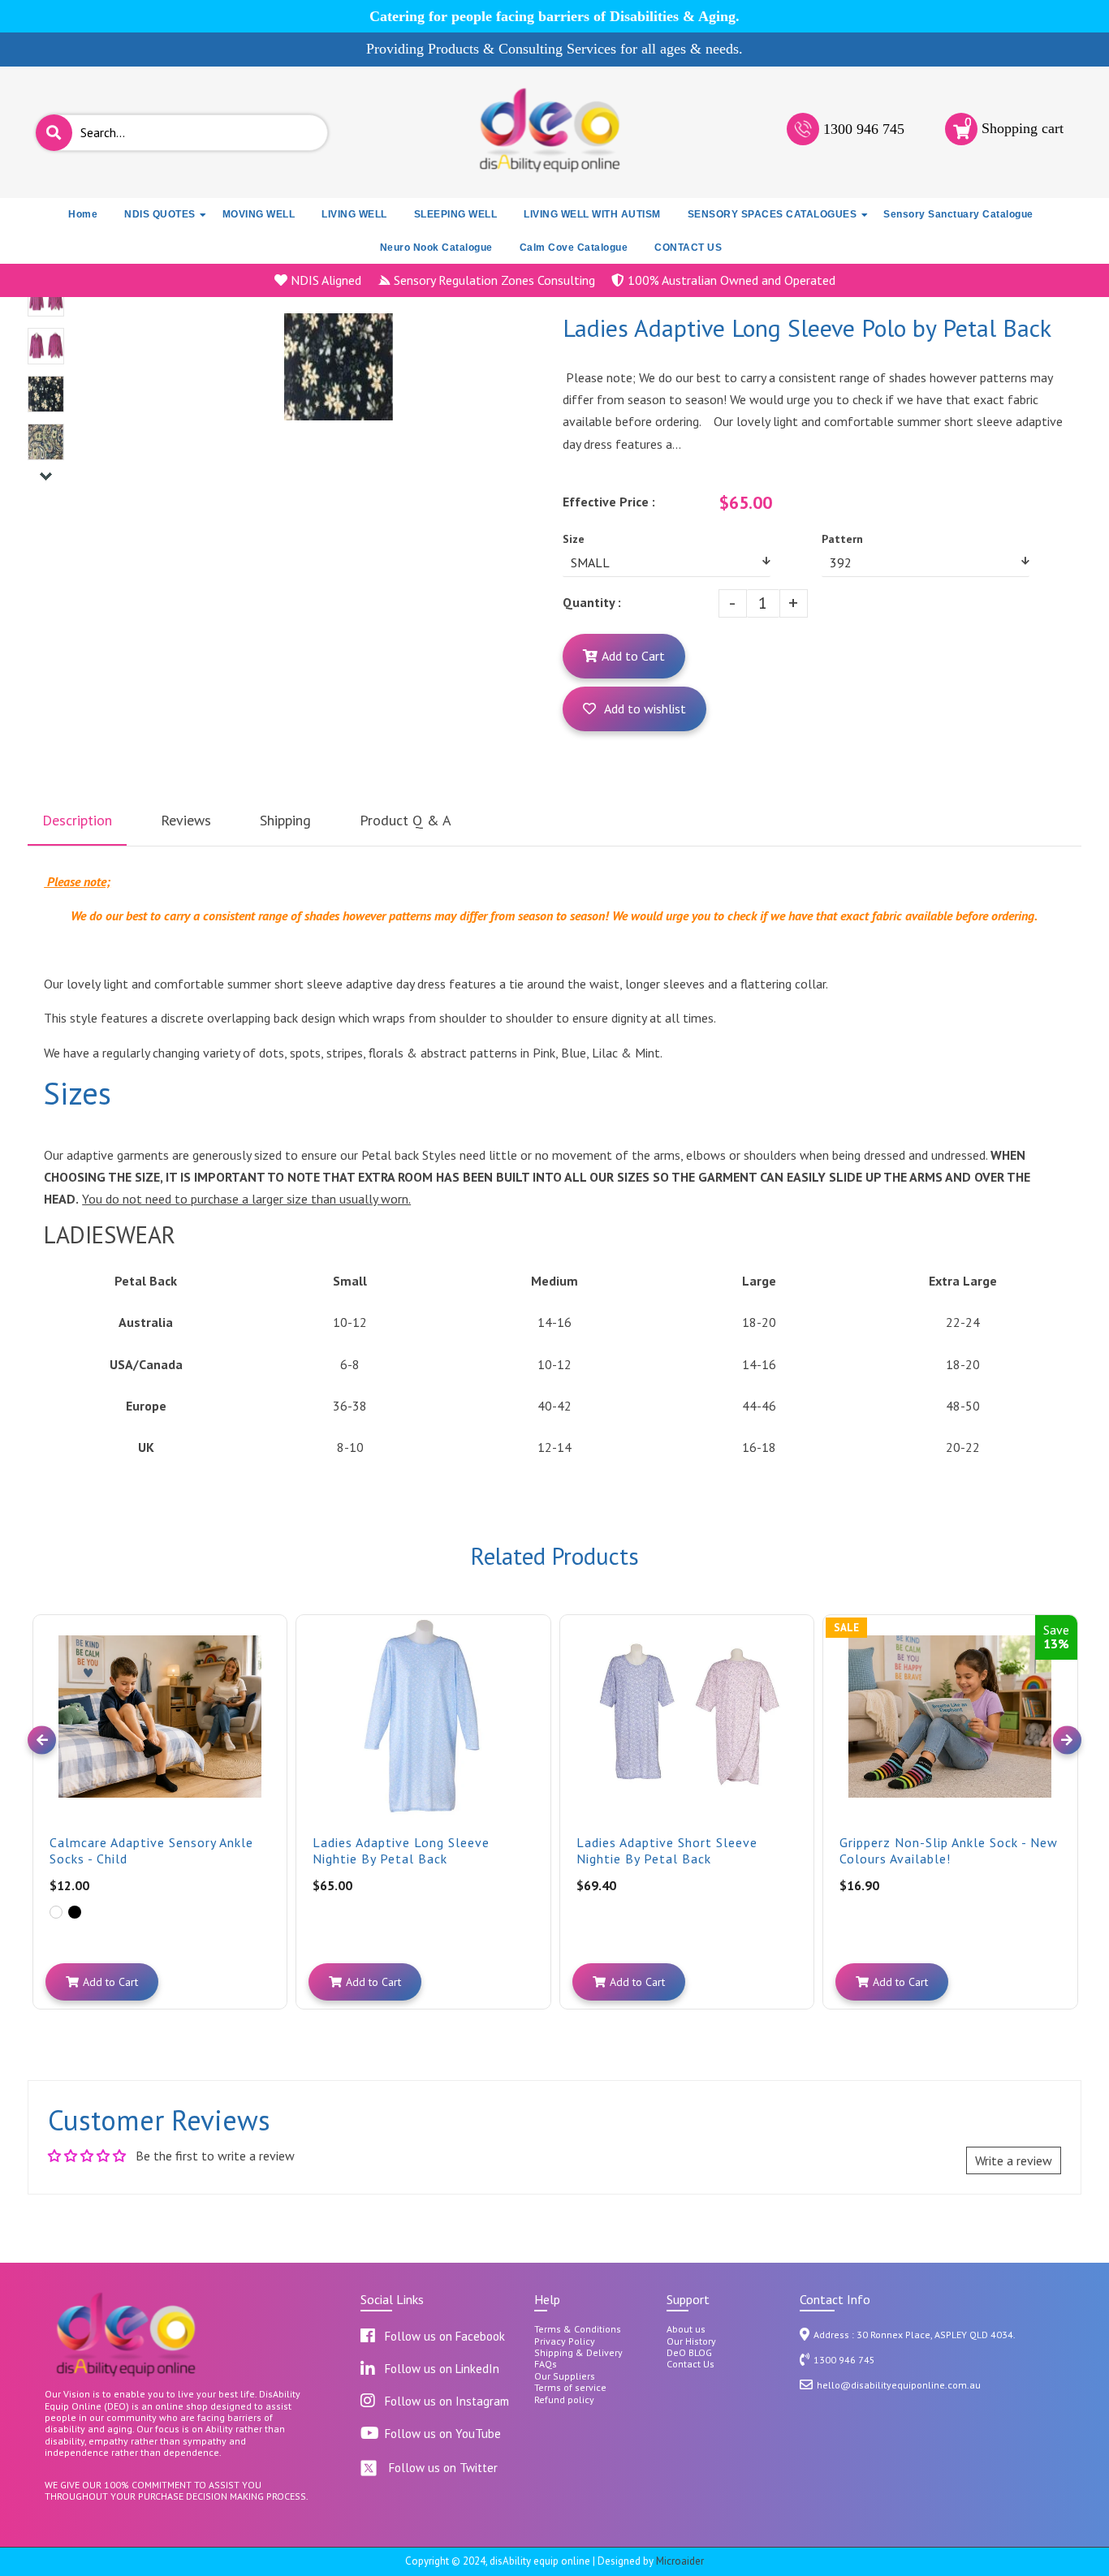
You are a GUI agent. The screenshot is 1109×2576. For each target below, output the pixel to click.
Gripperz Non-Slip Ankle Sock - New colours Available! (949, 1850)
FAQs (546, 2364)
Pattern (842, 539)
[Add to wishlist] (273, 1641)
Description (77, 820)
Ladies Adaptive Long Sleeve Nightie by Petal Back (401, 1850)
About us (686, 2329)
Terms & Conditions (578, 2329)
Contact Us (690, 2364)
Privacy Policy (565, 2341)
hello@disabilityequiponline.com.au (899, 2385)
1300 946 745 (864, 129)
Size (574, 539)
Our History (691, 2341)
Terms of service (570, 2388)
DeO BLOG (689, 2353)
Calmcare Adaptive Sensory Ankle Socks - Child (151, 1850)
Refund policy (564, 2400)
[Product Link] (273, 1615)
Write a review (1014, 2160)
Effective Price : (609, 502)
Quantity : (592, 602)
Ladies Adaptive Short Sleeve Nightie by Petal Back (667, 1850)
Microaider (680, 2561)
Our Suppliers (565, 2376)
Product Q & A (406, 820)
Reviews (186, 820)
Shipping (285, 820)
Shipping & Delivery (578, 2353)
